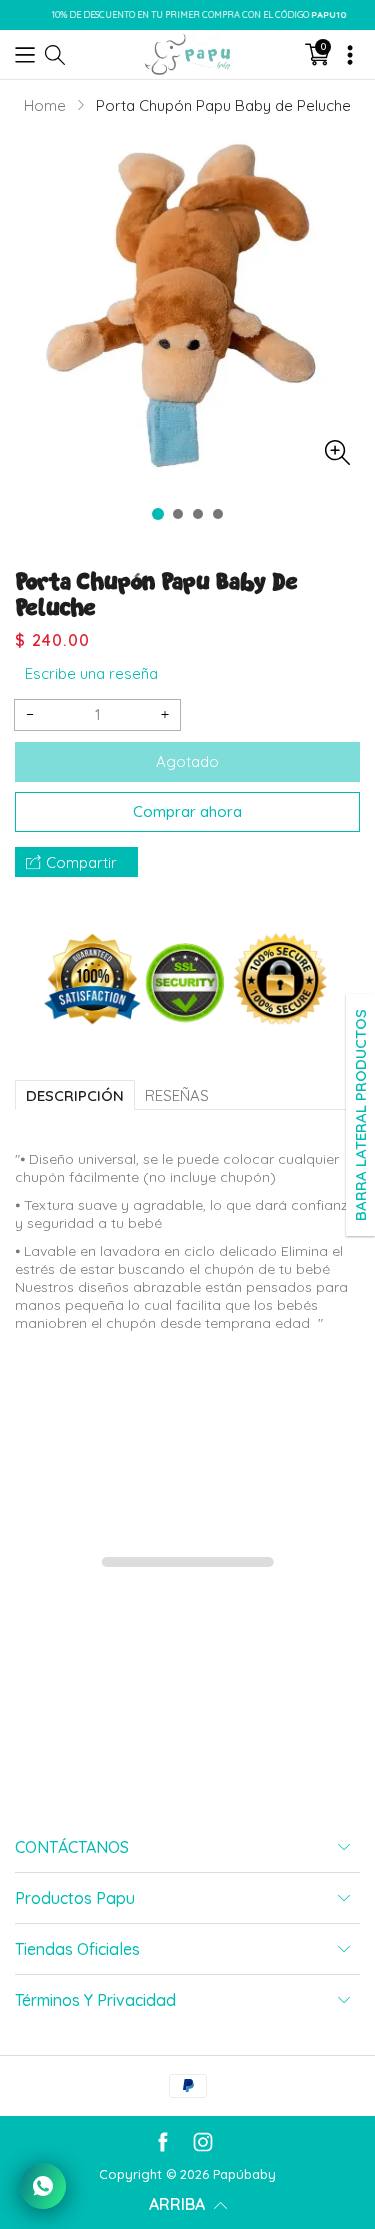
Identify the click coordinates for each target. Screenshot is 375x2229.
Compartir (81, 862)
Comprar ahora (187, 811)
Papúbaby (244, 2174)
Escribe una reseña (91, 673)
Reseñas (177, 1095)
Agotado (187, 761)
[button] (25, 54)
